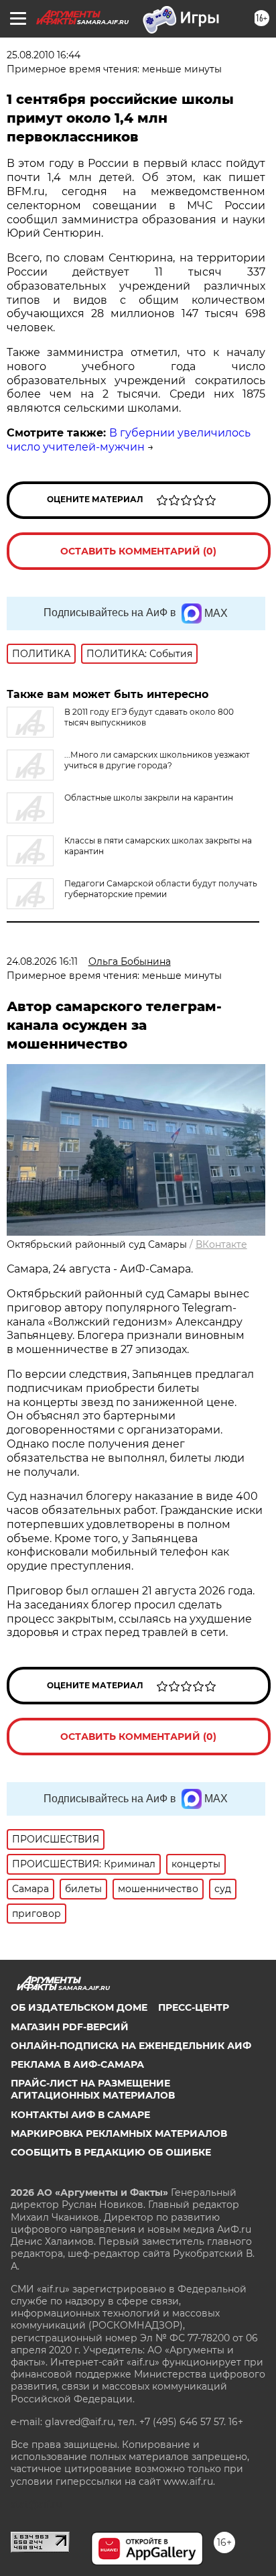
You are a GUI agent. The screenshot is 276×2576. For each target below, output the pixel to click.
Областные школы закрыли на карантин (149, 798)
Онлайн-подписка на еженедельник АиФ (131, 2046)
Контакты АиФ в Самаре (80, 2115)
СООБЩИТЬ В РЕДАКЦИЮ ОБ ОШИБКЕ (111, 2152)
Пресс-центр (194, 2007)
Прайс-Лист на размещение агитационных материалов (93, 2089)
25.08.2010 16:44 (44, 55)
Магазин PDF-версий (70, 2027)
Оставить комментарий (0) (138, 551)
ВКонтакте (221, 1244)
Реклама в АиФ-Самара (77, 2064)
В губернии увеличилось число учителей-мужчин (129, 440)
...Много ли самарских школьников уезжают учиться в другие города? (157, 760)
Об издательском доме (79, 2007)
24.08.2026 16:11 (42, 961)
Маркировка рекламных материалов (119, 2133)
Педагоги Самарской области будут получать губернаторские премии (161, 889)
